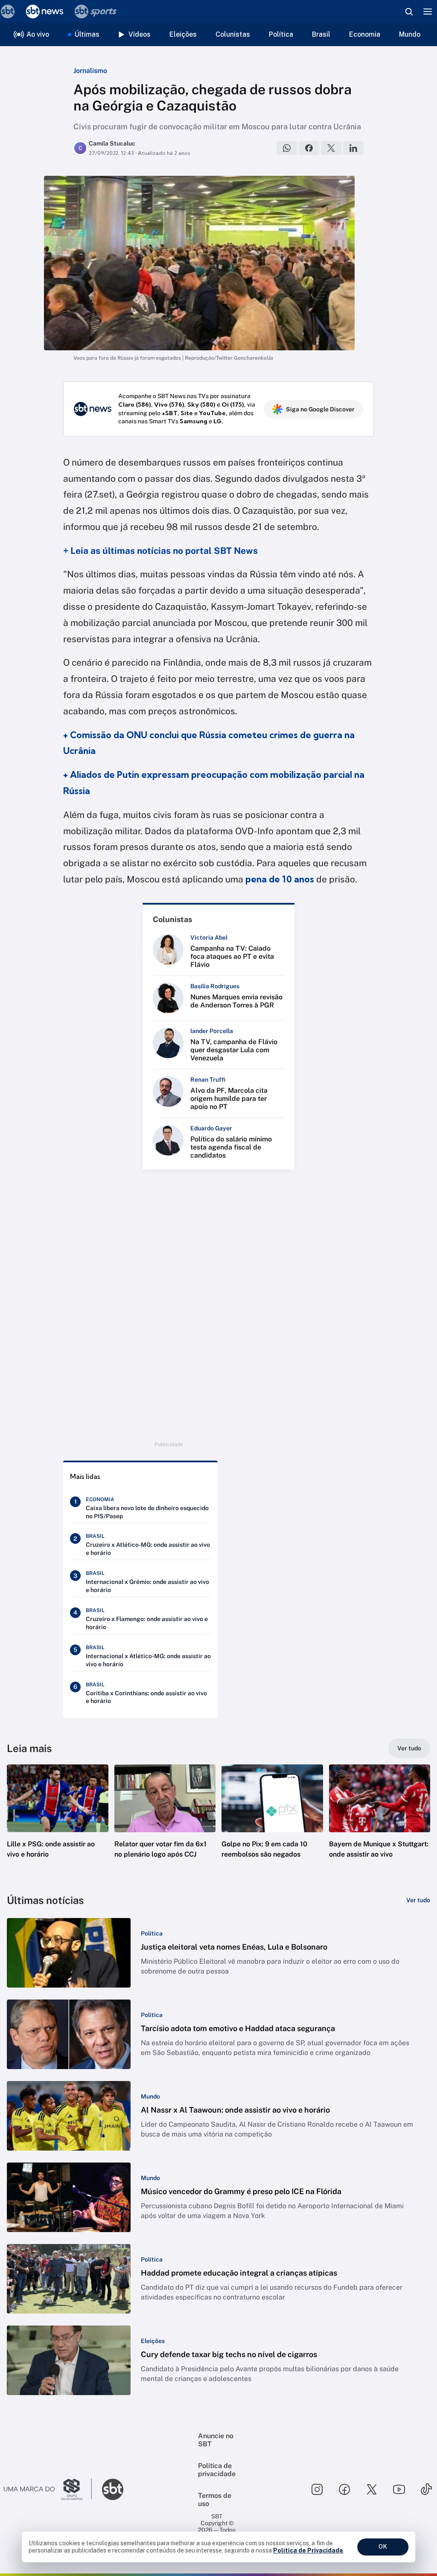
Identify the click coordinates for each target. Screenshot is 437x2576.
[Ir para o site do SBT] (113, 2489)
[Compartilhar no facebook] (309, 148)
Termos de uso (215, 2500)
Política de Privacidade (308, 2550)
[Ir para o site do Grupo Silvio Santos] (48, 2489)
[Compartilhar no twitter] (331, 148)
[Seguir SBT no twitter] (372, 2489)
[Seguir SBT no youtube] (399, 2489)
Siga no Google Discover (320, 409)
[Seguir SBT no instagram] (317, 2489)
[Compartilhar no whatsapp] (287, 148)
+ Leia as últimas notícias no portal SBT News (160, 551)
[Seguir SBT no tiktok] (426, 2489)
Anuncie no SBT (216, 2440)
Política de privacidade (217, 2470)
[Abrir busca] (409, 12)
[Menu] (428, 12)
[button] (58, 1824)
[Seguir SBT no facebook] (344, 2489)
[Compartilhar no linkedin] (353, 148)
